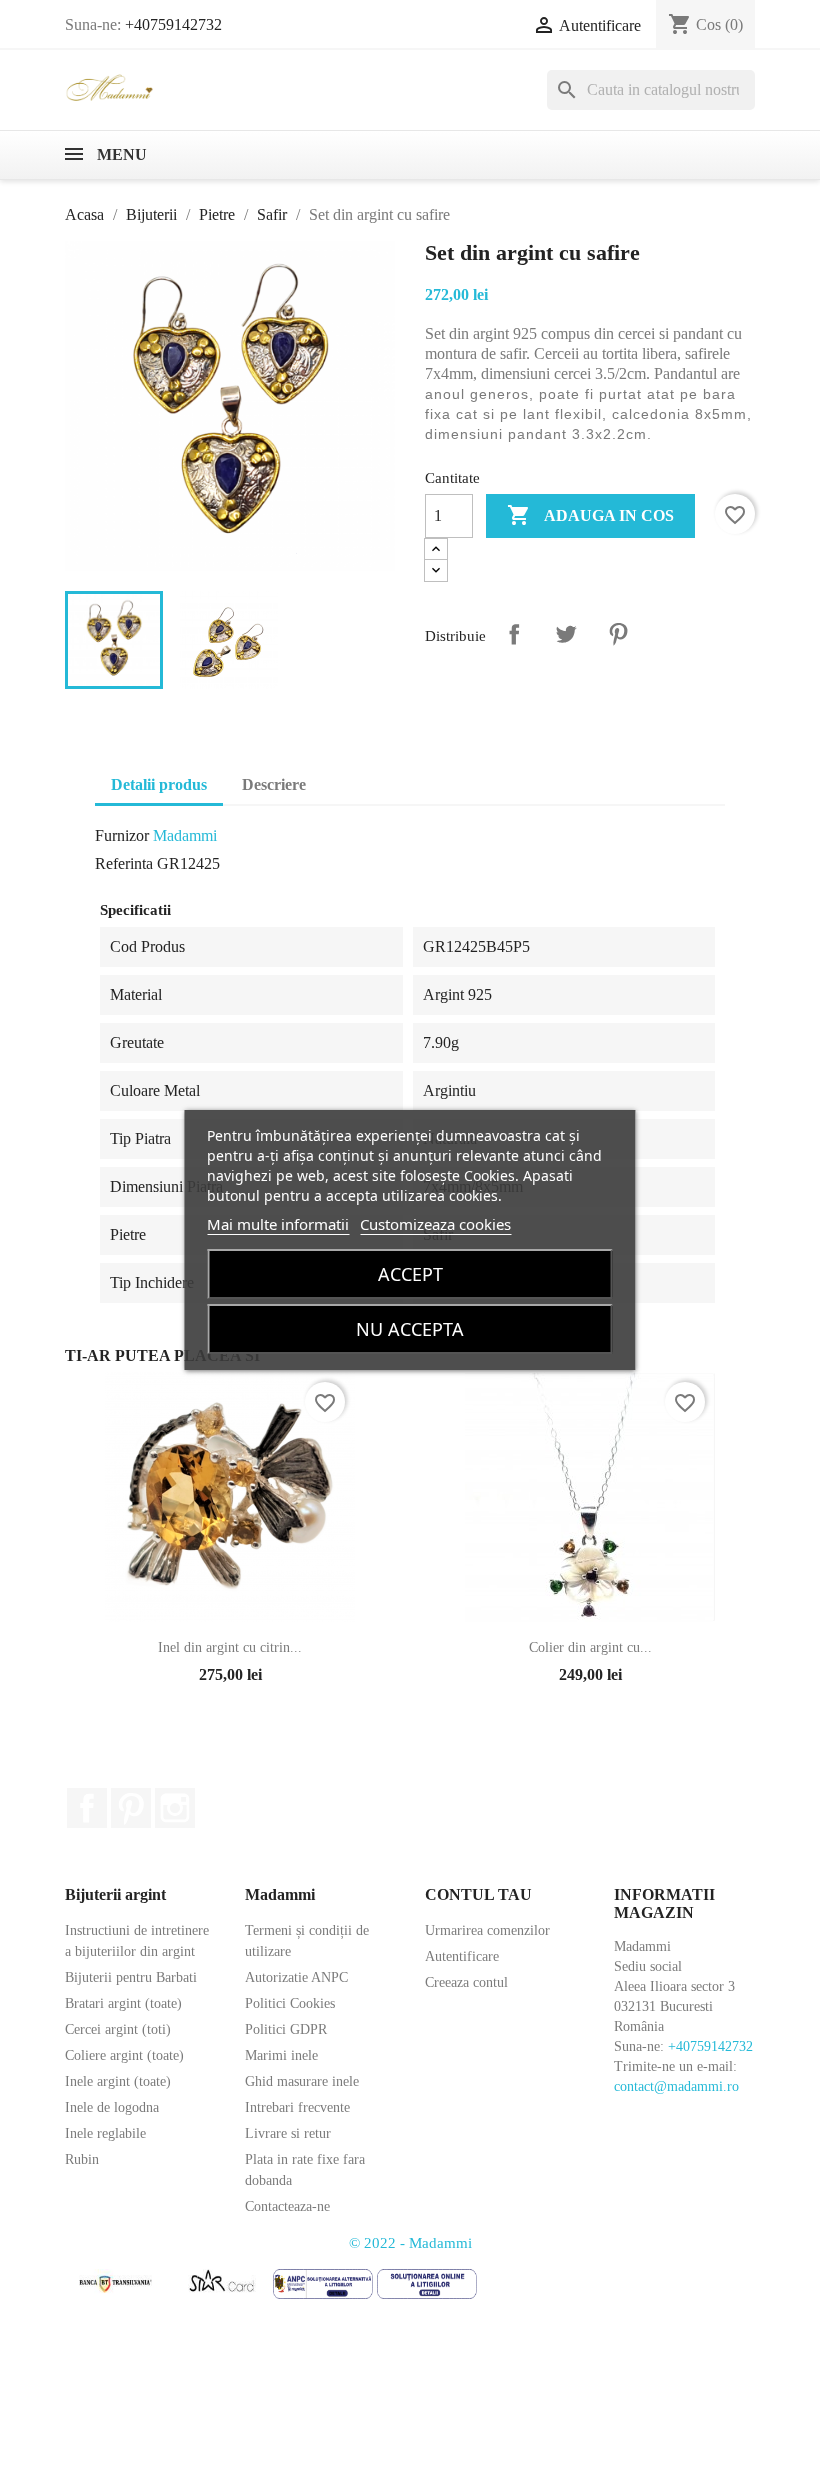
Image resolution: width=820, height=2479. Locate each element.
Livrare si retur (288, 2133)
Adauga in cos (590, 515)
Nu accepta (410, 1329)
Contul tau (478, 1894)
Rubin (82, 2159)
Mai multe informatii (278, 1224)
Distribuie (514, 634)
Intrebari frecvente (297, 2107)
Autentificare (462, 1956)
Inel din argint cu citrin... (230, 1647)
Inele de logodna (112, 2107)
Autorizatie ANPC (296, 1977)
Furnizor (122, 835)
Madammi (185, 835)
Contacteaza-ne (287, 2206)
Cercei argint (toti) (118, 2029)
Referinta (124, 863)
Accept (410, 1274)
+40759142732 (173, 24)
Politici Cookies (290, 2003)
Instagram (175, 1808)
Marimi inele (281, 2055)
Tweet (566, 634)
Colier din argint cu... (590, 1647)
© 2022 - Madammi (410, 2243)
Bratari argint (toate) (123, 2003)
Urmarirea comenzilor (487, 1930)
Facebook (87, 1808)
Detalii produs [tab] (159, 784)
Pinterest (618, 634)
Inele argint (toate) (118, 2081)
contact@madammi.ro (676, 2086)
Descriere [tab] (274, 784)
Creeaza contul (466, 1982)
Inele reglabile (105, 2133)
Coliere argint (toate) (124, 2055)
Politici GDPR (286, 2029)
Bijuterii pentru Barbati (131, 1977)
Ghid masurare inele (302, 2081)
